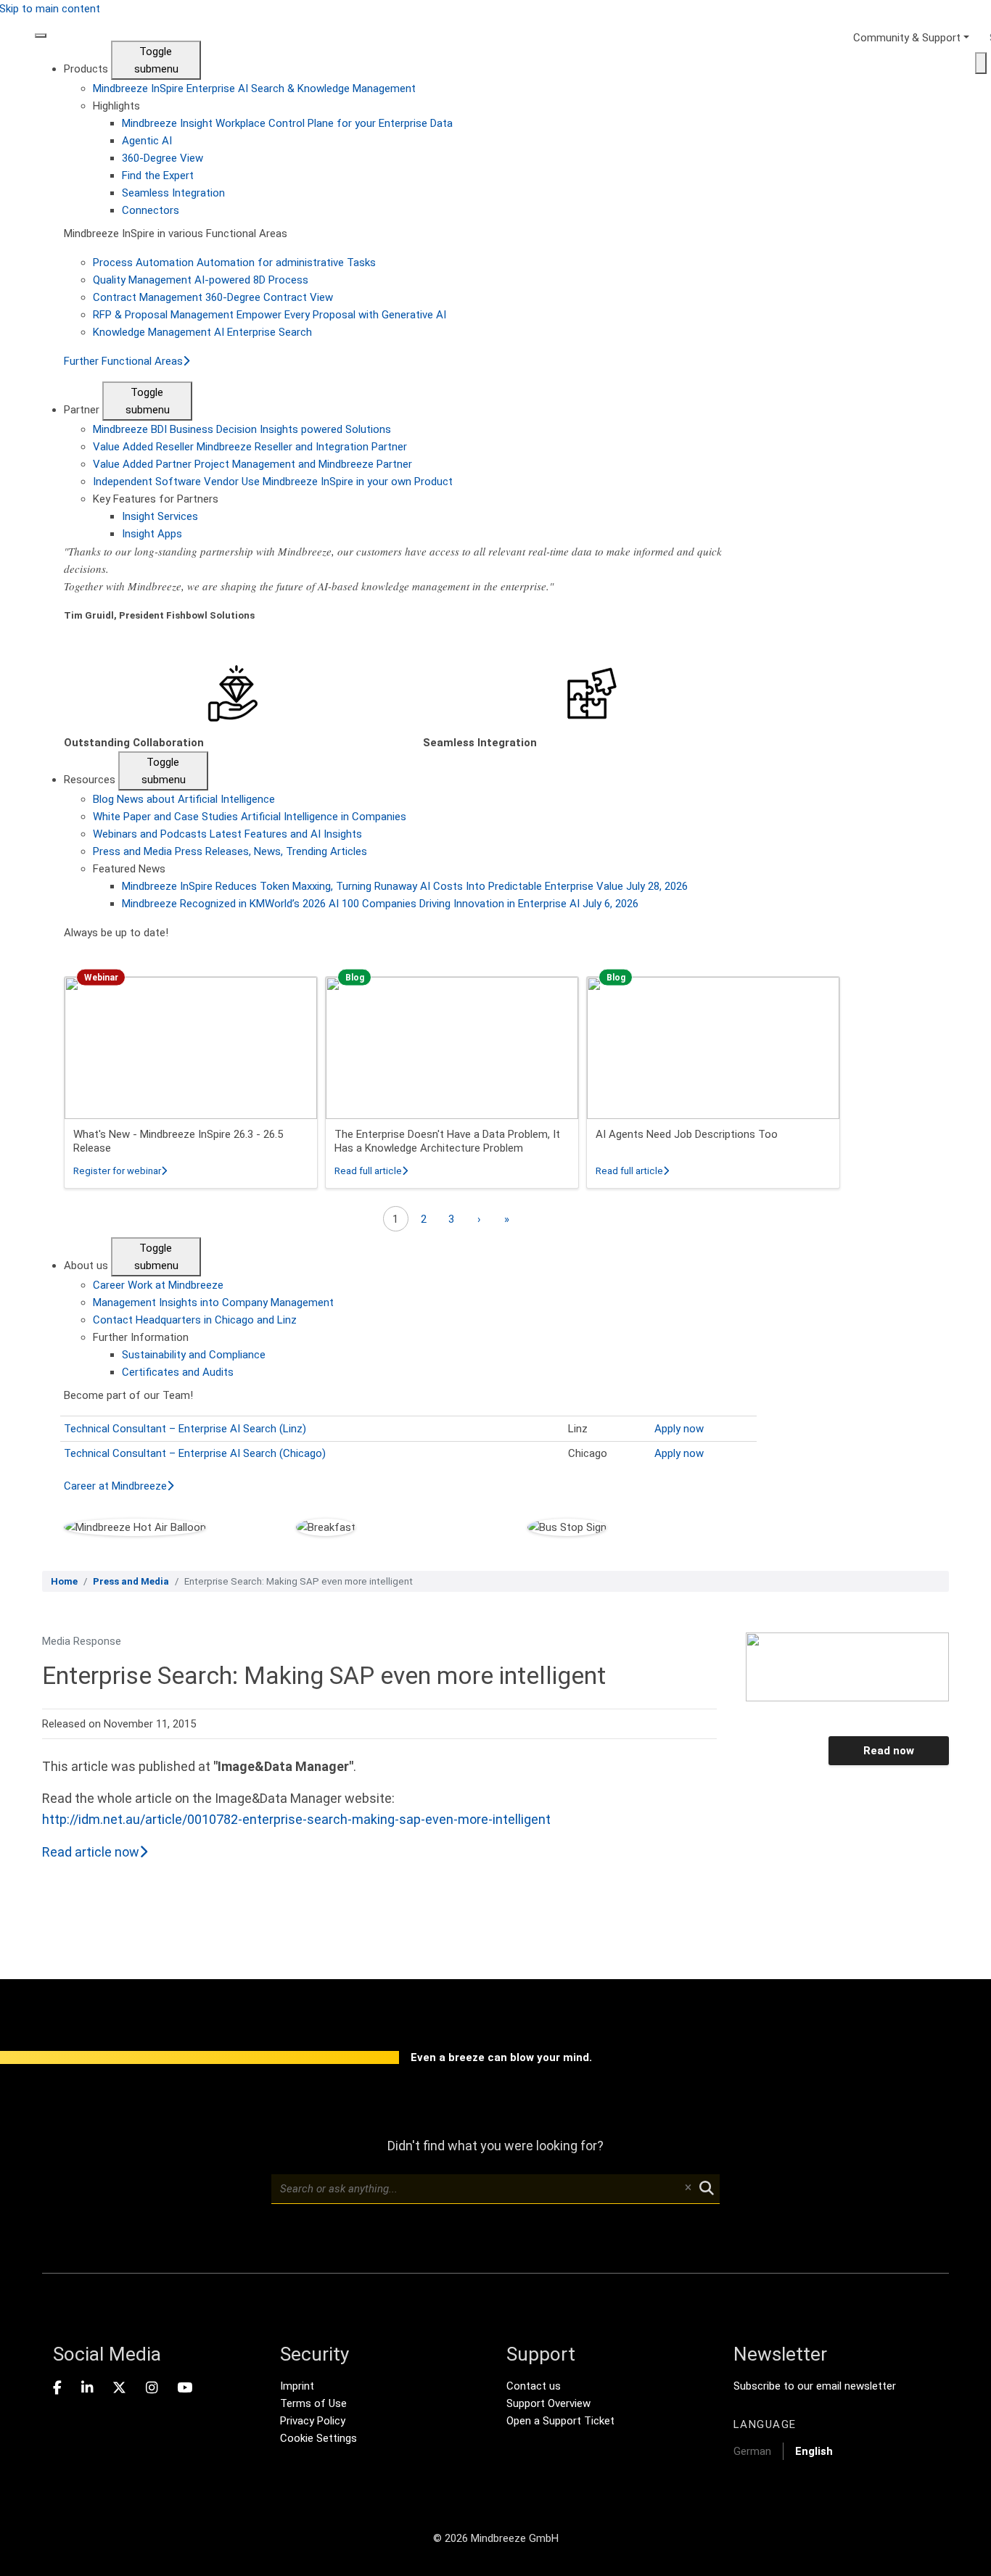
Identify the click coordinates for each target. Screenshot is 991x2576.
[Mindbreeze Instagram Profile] (152, 2388)
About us (87, 1266)
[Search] (981, 63)
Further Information (141, 1337)
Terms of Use (313, 2403)
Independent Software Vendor (273, 482)
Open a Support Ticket (560, 2421)
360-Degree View (163, 158)
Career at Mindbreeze (115, 1486)
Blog (184, 799)
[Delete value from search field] (688, 2189)
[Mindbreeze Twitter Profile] (119, 2388)
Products (87, 69)
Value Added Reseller (250, 447)
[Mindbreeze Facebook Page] (57, 2388)
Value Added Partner (252, 464)
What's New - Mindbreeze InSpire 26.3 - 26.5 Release (178, 1142)
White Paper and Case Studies (250, 817)
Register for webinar (120, 1171)
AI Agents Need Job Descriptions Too (687, 1134)
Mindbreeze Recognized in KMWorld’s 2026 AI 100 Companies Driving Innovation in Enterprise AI (380, 904)
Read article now (91, 1852)
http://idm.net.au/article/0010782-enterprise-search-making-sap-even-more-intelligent (296, 1819)
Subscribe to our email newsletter (815, 2386)
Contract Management (213, 297)
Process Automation (234, 263)
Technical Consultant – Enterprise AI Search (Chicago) (195, 1453)
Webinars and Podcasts (227, 834)
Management (213, 1303)
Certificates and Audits (178, 1372)
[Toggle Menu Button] (41, 36)
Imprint (297, 2386)
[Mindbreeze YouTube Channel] (185, 2388)
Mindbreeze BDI (242, 429)
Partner (83, 410)
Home (64, 1581)
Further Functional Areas (123, 361)
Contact (195, 1320)
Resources (91, 780)
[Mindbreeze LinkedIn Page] (87, 2388)
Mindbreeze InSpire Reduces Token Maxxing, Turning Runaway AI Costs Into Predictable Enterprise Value (405, 886)
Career (158, 1285)
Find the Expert (158, 176)
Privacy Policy (313, 2421)
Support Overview (548, 2403)
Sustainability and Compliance (194, 1355)
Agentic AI (147, 141)
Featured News (129, 869)
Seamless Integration (173, 193)
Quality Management (201, 280)
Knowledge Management (202, 332)
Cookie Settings (318, 2438)
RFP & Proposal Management (270, 315)
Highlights (116, 106)
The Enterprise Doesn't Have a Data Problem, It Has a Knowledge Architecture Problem (447, 1142)
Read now (889, 1751)
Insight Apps (152, 534)
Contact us (534, 2386)
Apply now (679, 1429)
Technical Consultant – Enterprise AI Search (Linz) (185, 1429)
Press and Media (230, 851)
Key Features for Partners (156, 499)
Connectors (151, 210)
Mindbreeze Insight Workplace (287, 123)
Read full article (371, 1171)
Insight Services (160, 516)
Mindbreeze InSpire (254, 88)
